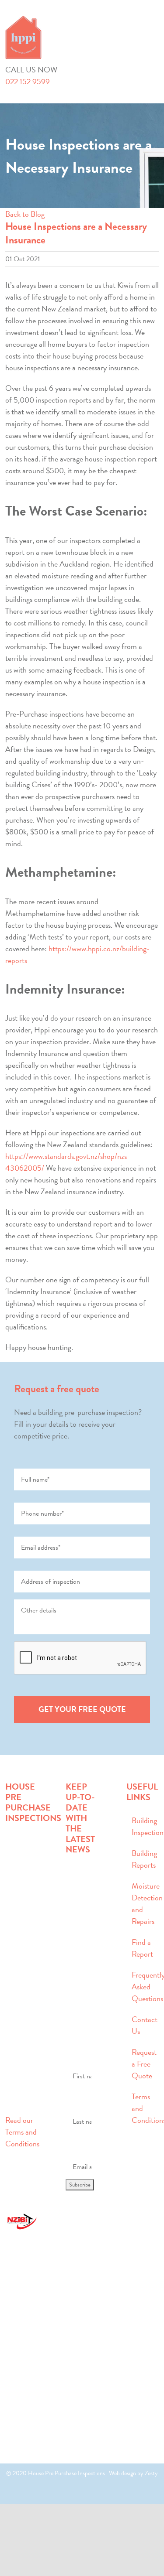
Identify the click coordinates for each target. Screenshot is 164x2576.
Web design (122, 2473)
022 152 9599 (28, 81)
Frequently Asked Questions (143, 1987)
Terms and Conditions (143, 2108)
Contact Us (143, 2025)
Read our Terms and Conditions (22, 2132)
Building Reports (143, 1859)
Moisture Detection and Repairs (143, 1903)
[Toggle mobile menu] (155, 20)
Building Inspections (143, 1826)
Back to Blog (25, 214)
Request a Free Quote (143, 2064)
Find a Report (142, 1948)
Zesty (151, 2473)
